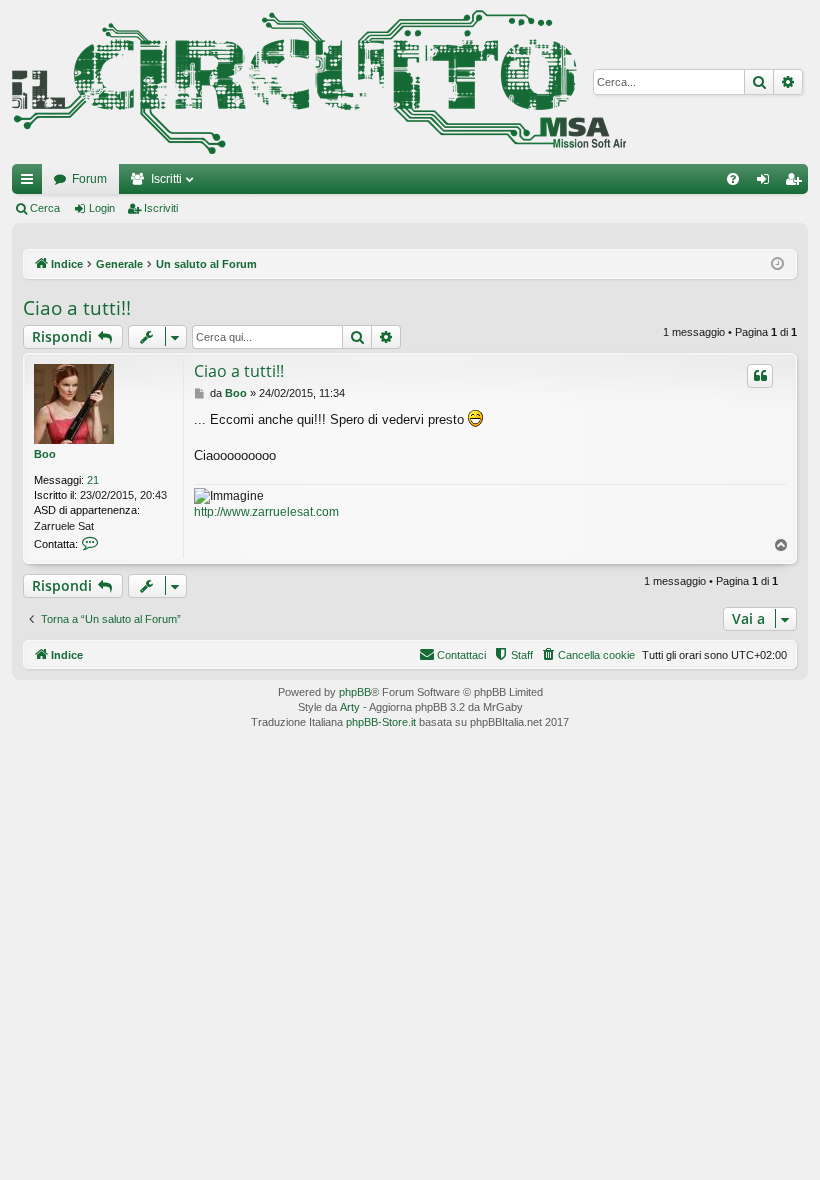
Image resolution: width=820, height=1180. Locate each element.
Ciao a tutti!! (77, 308)
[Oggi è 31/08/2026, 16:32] (777, 264)
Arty (350, 707)
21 (93, 480)
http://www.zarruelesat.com (266, 512)
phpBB (355, 692)
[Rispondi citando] (760, 376)
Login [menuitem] (767, 183)
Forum (89, 179)
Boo (45, 454)
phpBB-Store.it (381, 722)
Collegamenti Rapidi (31, 183)
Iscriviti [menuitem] (797, 183)
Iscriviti (161, 208)
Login (102, 208)
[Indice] (319, 82)
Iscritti (166, 179)
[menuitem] (733, 179)
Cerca (45, 208)
